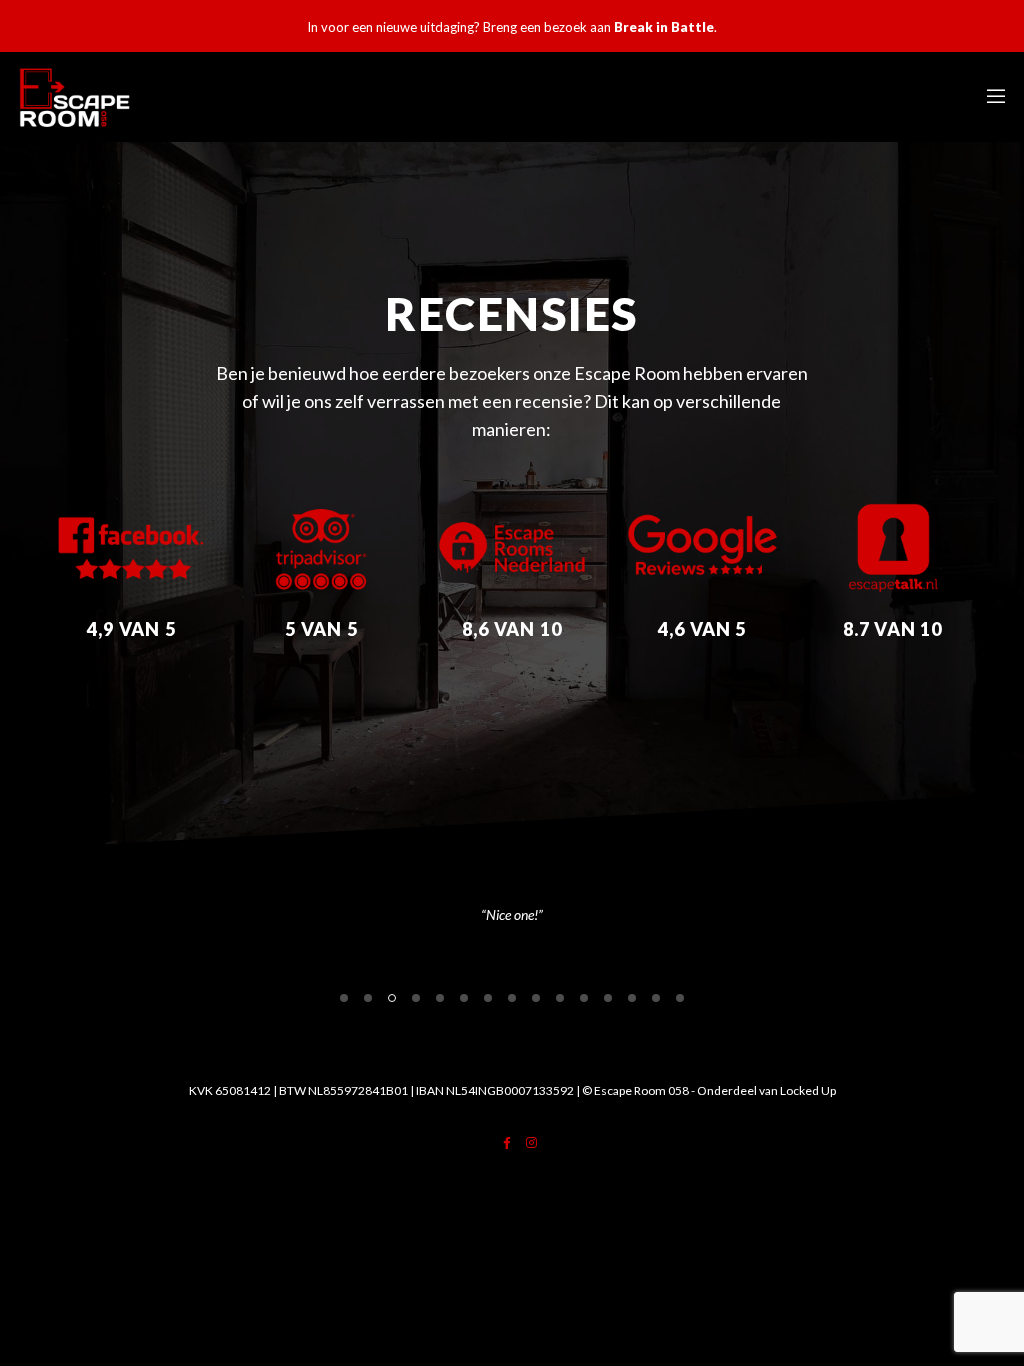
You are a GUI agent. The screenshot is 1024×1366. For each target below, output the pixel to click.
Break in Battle (664, 27)
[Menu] (989, 97)
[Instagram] (531, 1143)
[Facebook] (507, 1143)
